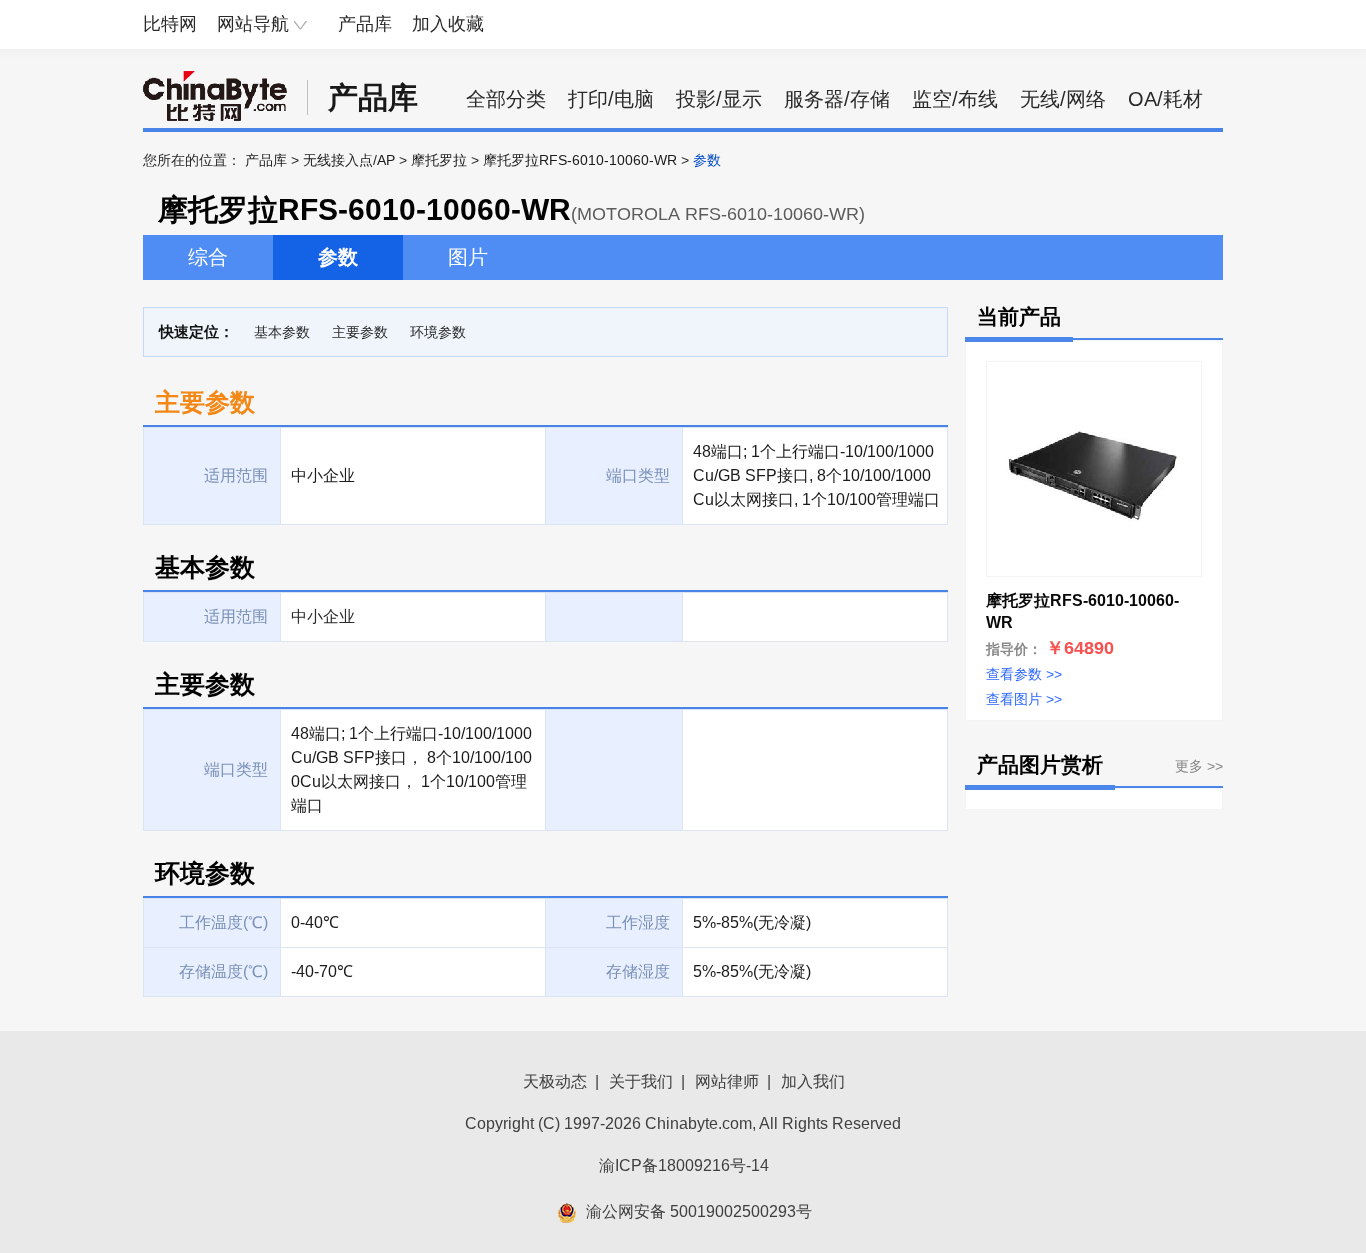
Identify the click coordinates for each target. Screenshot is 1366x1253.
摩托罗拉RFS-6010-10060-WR (580, 160)
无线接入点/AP (349, 160)
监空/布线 (955, 99)
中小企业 (323, 616)
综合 (208, 257)
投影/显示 (719, 99)
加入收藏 (448, 24)
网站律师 (727, 1081)
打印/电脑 (611, 99)
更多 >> (1199, 766)
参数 (338, 257)
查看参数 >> (1024, 674)
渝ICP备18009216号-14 (684, 1165)
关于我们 (641, 1081)
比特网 (170, 24)
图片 (468, 257)
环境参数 (438, 332)
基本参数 (282, 332)
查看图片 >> (1024, 699)
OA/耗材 (1165, 99)
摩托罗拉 (439, 160)
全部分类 (506, 99)
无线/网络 (1063, 99)
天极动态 (555, 1081)
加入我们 (813, 1081)
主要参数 (360, 332)
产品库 (365, 24)
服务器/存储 (837, 99)
